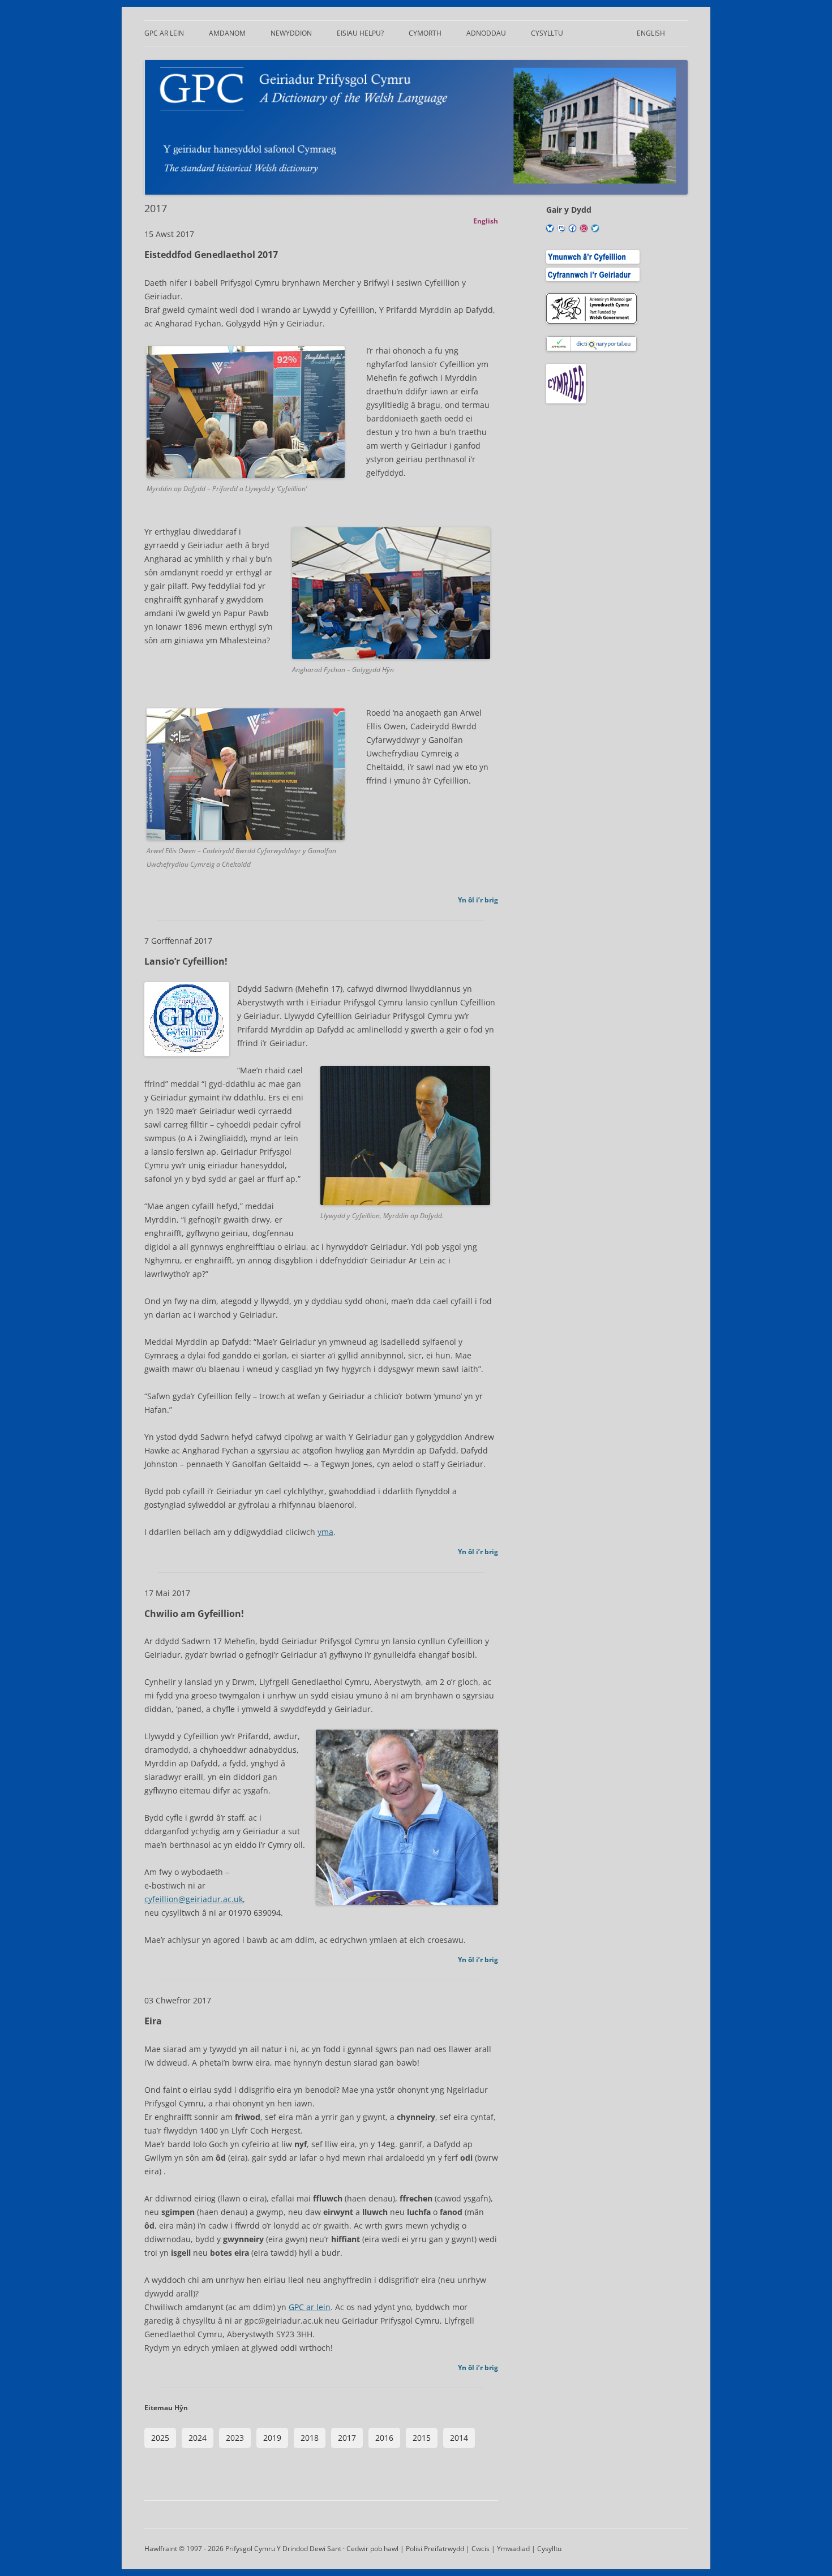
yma (325, 1532)
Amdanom (227, 33)
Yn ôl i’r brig (478, 900)
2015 (422, 2438)
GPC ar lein (310, 2307)
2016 (384, 2438)
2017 (347, 2438)
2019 (272, 2438)
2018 (310, 2438)
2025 (160, 2438)
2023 (235, 2438)
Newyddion (291, 33)
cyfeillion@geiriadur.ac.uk (194, 1899)
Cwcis (481, 2549)
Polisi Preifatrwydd (435, 2549)
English (651, 33)
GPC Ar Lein (164, 33)
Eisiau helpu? (360, 33)
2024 (198, 2438)
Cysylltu (547, 33)
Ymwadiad (513, 2549)
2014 (459, 2438)
